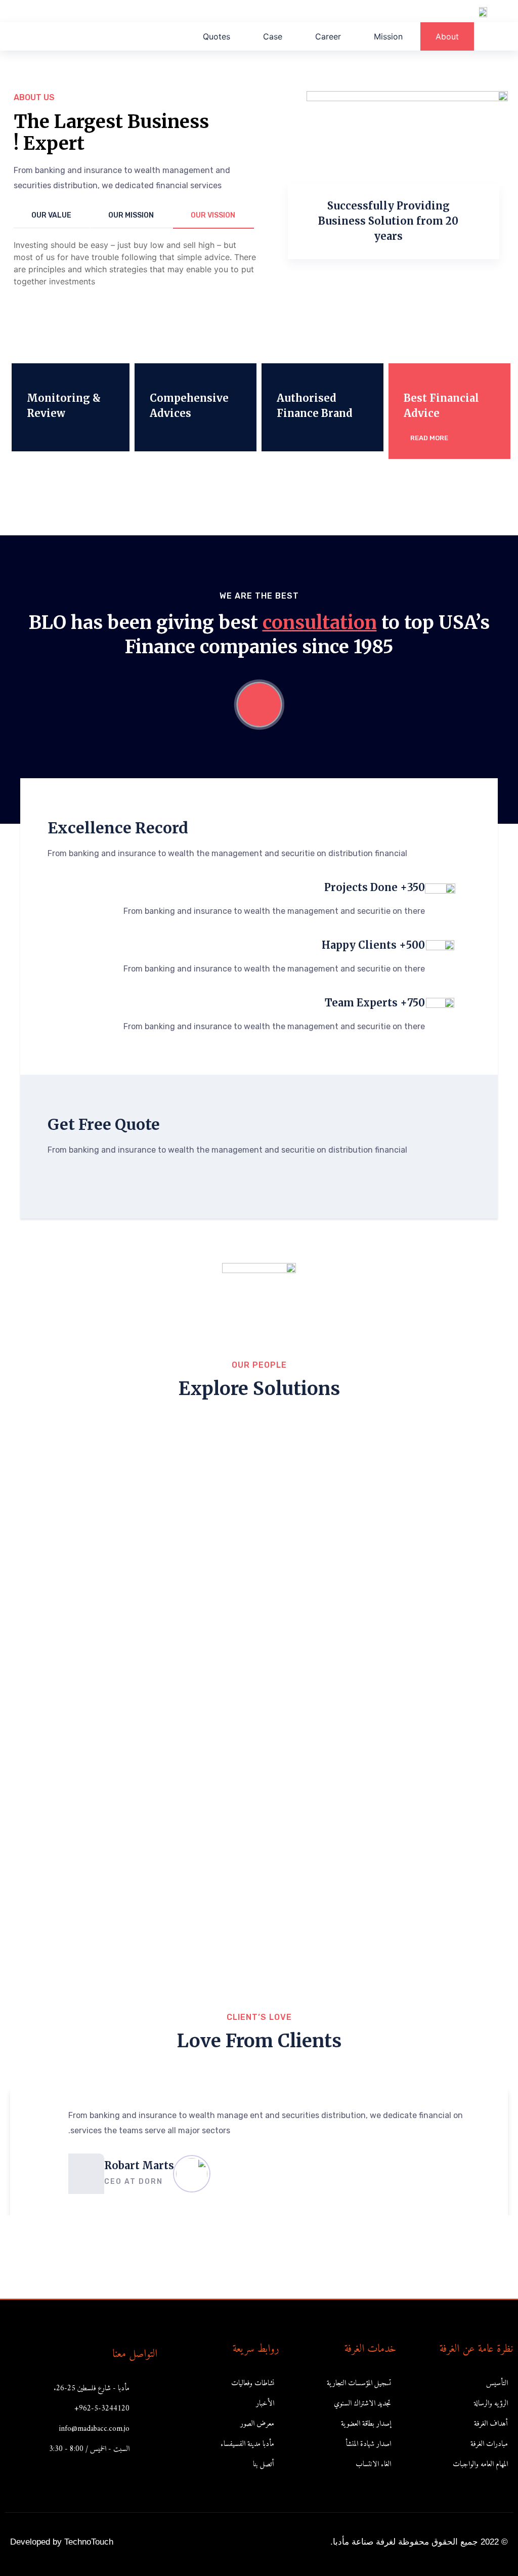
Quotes (217, 36)
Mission (388, 36)
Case (273, 36)
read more (428, 438)
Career (328, 36)
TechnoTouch (89, 2542)
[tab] (213, 216)
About (447, 36)
